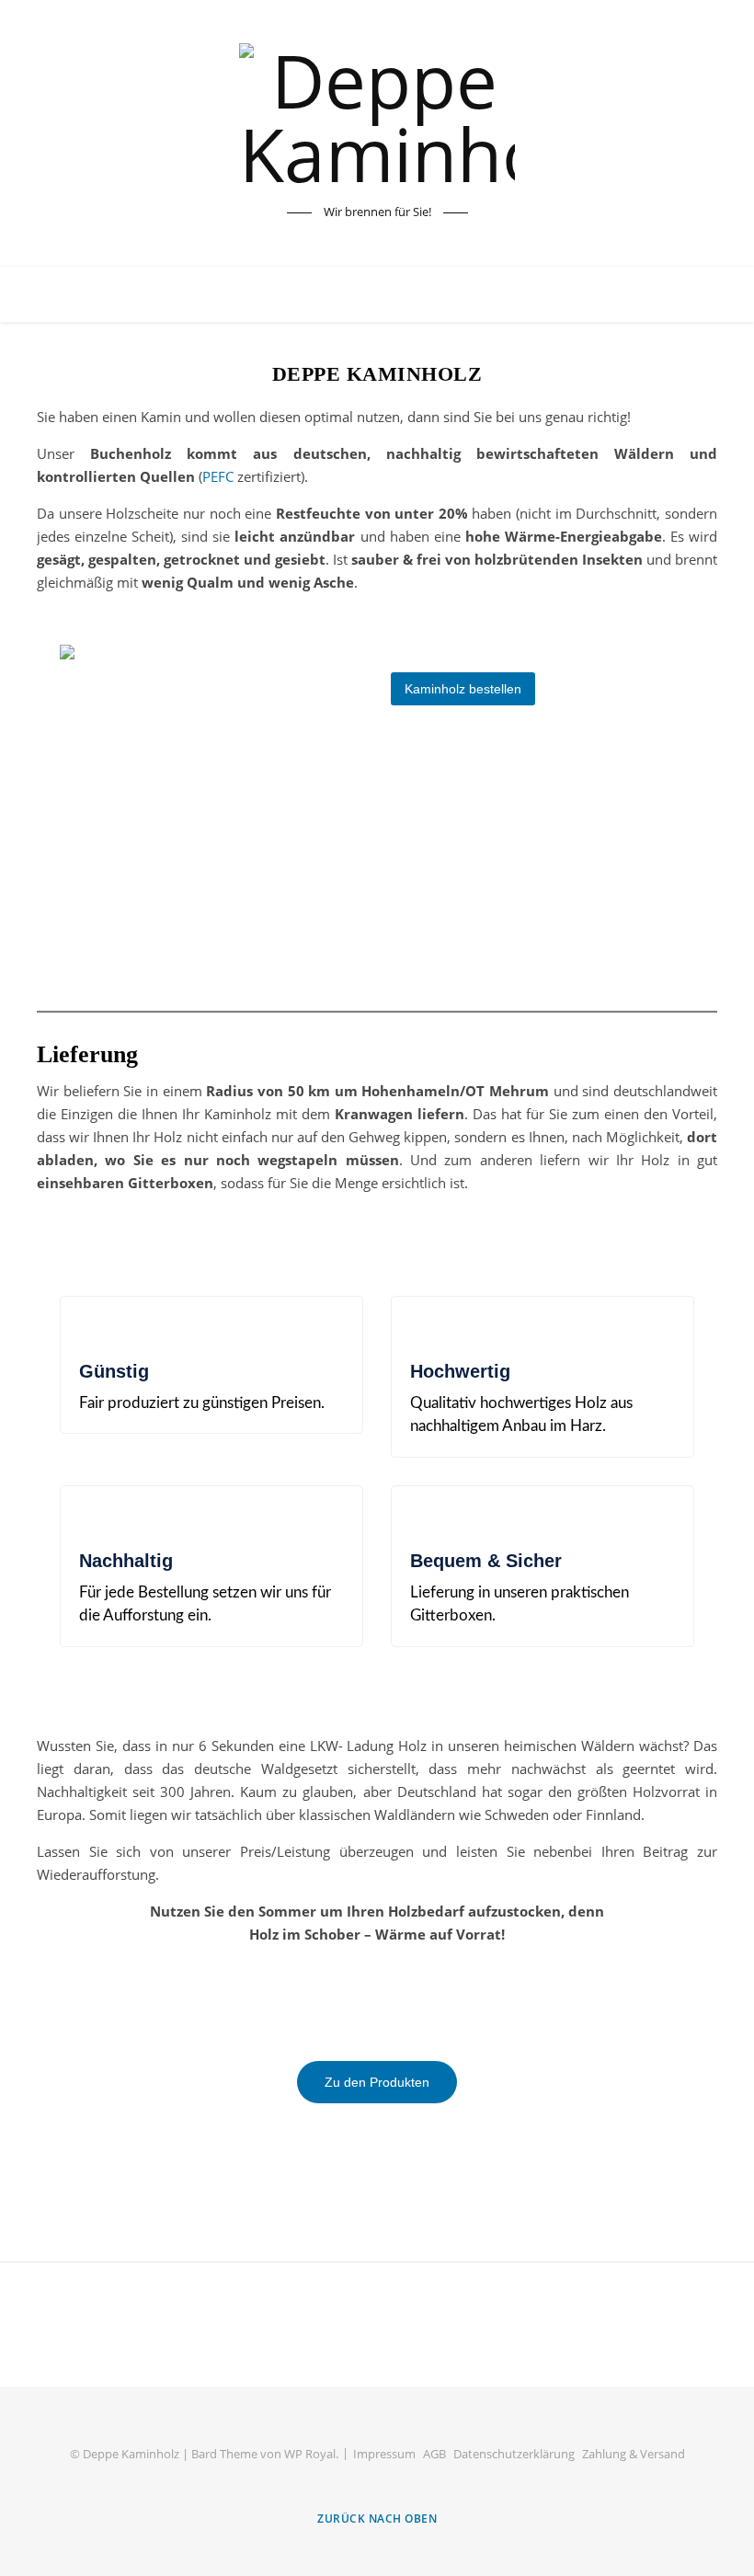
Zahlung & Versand (634, 2454)
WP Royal (310, 2454)
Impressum (384, 2454)
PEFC (218, 476)
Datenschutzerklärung (514, 2454)
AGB (434, 2454)
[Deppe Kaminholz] (377, 117)
